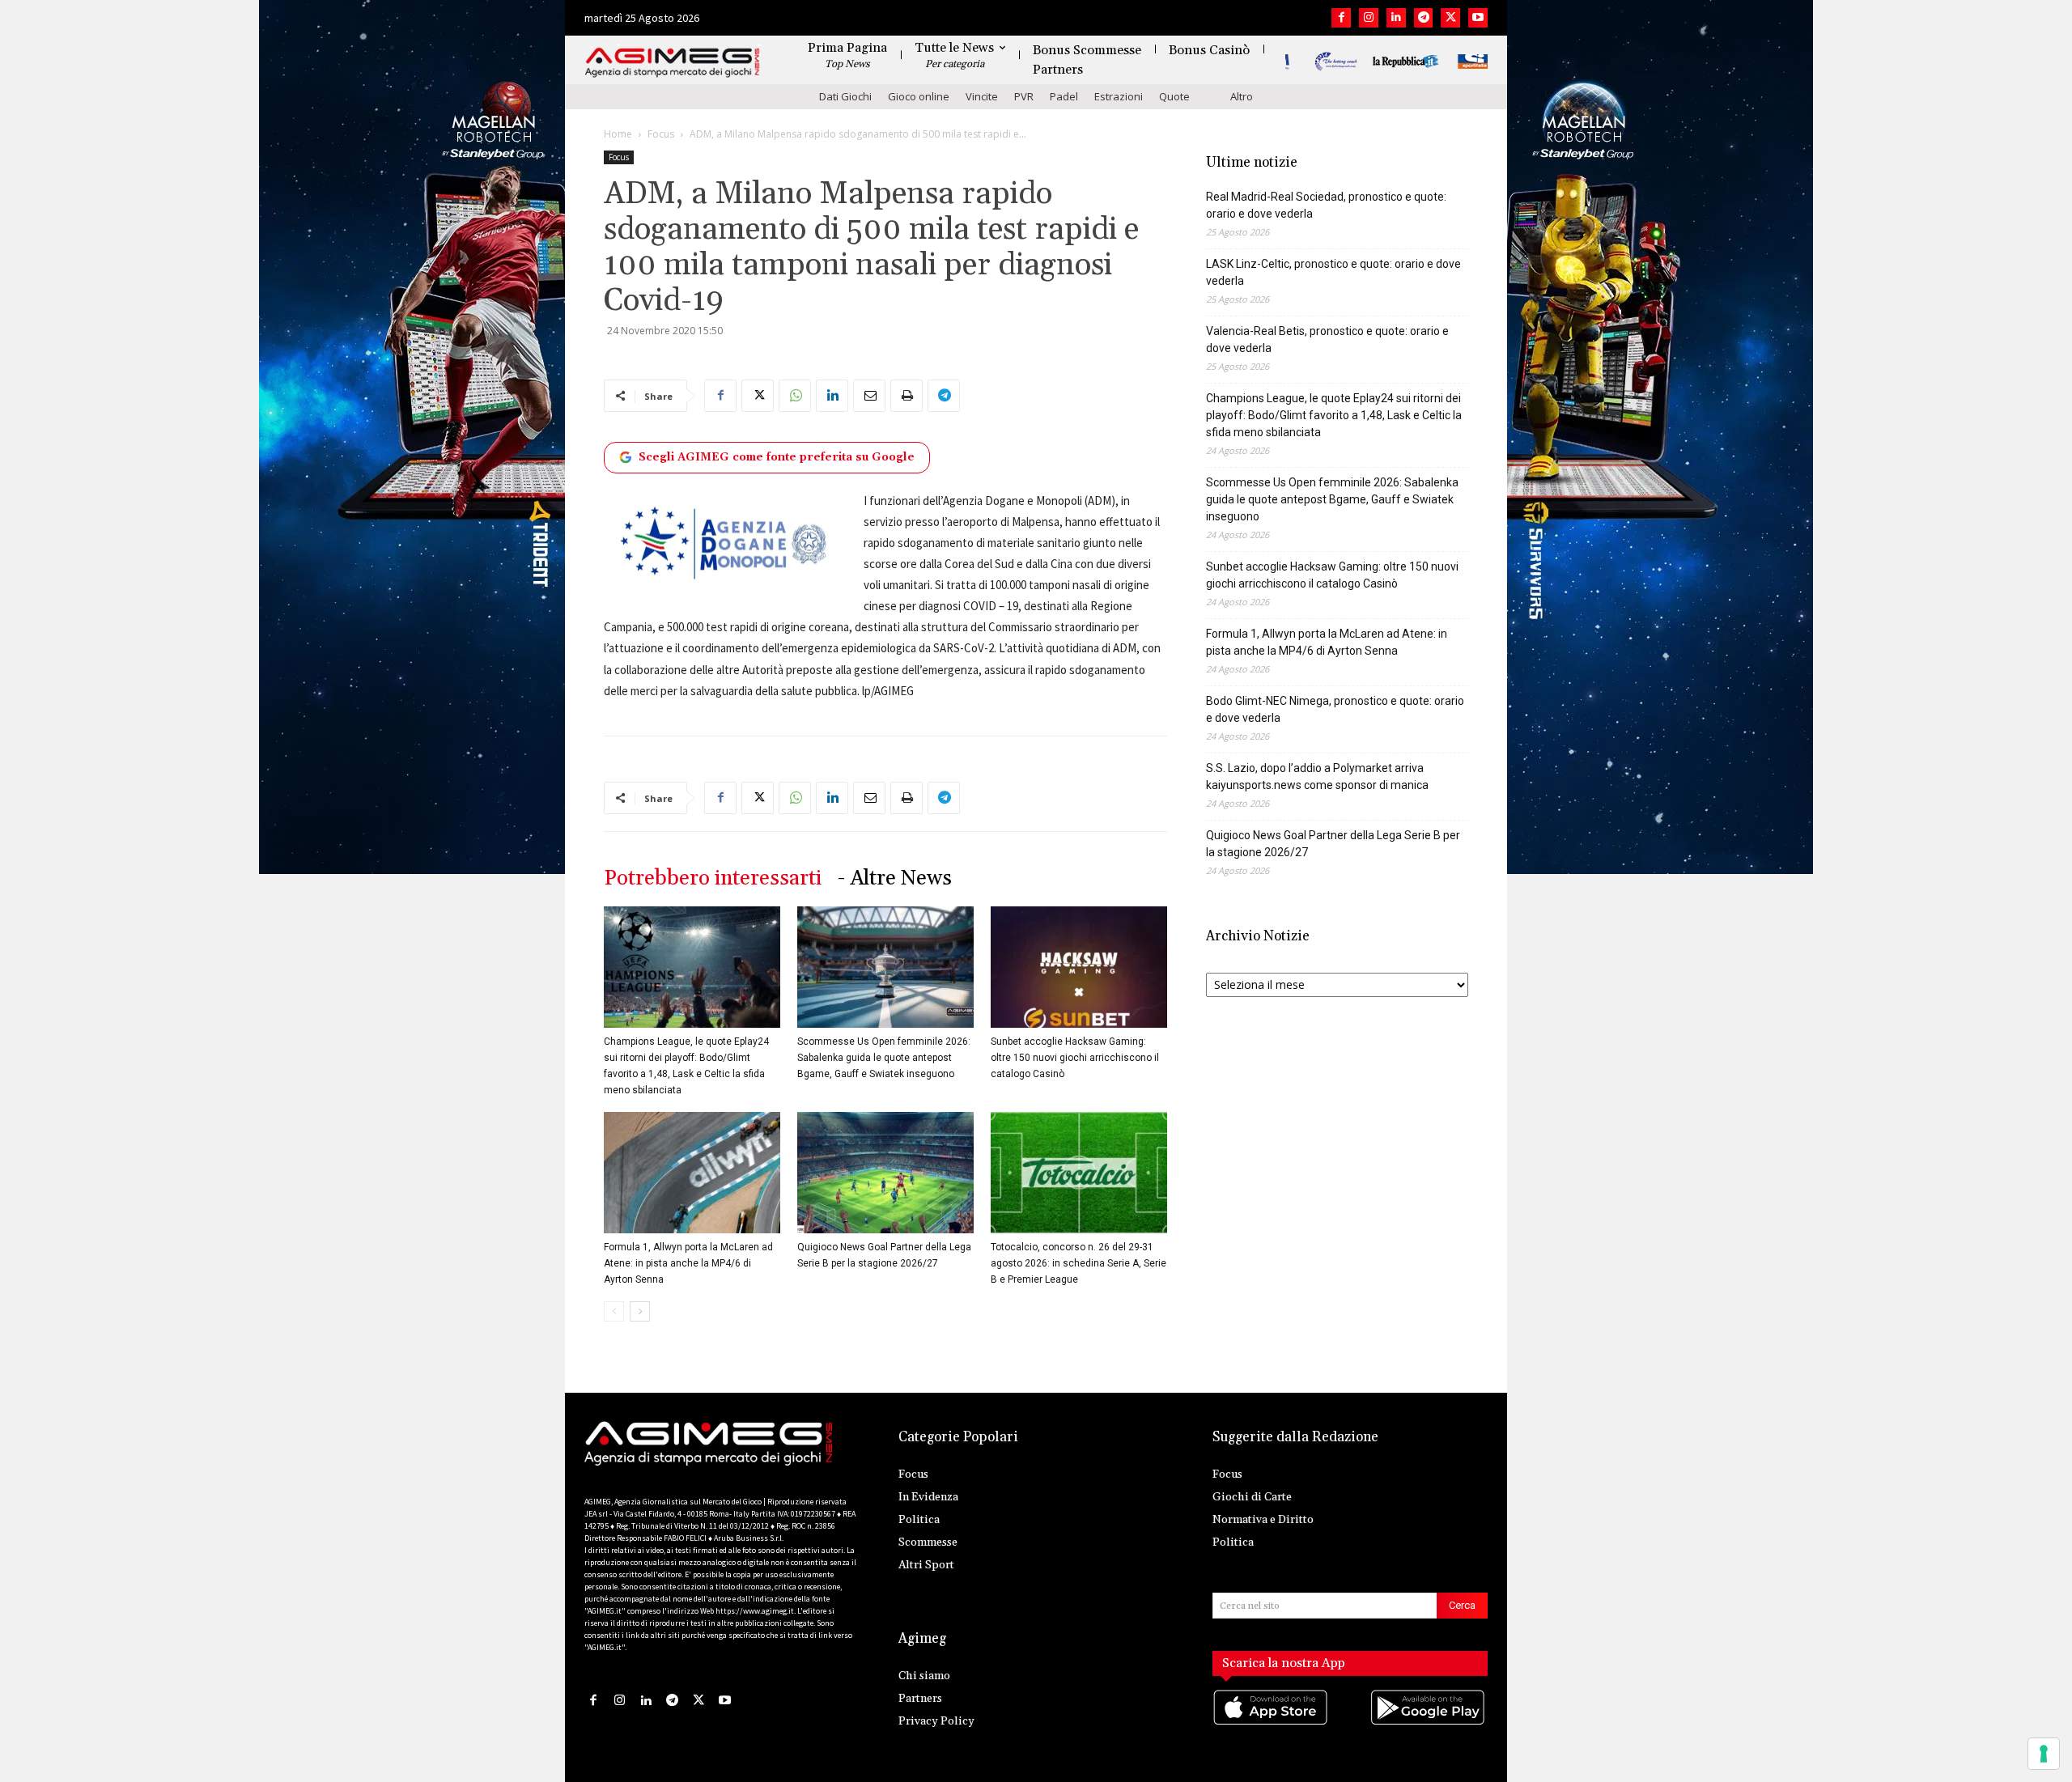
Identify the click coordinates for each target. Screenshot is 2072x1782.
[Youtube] (1478, 18)
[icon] (1272, 1723)
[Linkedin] (1396, 18)
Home (618, 134)
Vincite (982, 96)
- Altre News (895, 878)
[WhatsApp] (795, 396)
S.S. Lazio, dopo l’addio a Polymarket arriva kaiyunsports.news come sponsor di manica (1317, 776)
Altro (1242, 96)
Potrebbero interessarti (713, 878)
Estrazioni (1119, 96)
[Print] (906, 396)
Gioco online (919, 96)
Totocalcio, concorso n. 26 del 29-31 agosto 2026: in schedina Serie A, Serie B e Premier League (1078, 1263)
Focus (661, 134)
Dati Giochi (845, 96)
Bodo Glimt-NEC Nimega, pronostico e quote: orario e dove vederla (1335, 709)
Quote (1174, 96)
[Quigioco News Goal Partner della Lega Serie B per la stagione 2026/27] (885, 1173)
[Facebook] (1341, 18)
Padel (1064, 96)
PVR (1024, 96)
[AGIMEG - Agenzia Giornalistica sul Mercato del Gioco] (673, 63)
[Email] (869, 396)
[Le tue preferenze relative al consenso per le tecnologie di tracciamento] (2044, 1754)
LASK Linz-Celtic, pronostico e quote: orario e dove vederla (1333, 272)
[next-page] (640, 1311)
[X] (1450, 18)
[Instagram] (1369, 18)
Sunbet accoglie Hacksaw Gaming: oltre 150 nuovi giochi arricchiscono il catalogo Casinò (1075, 1058)
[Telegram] (1424, 18)
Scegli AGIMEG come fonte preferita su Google (777, 457)
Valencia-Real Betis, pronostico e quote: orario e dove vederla (1327, 339)
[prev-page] (614, 1311)
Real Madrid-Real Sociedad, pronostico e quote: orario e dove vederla (1326, 205)
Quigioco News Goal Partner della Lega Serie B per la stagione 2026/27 (1333, 844)
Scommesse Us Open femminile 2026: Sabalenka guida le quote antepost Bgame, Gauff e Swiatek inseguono (884, 1058)
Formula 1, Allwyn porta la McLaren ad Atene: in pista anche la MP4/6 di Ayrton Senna (688, 1263)
